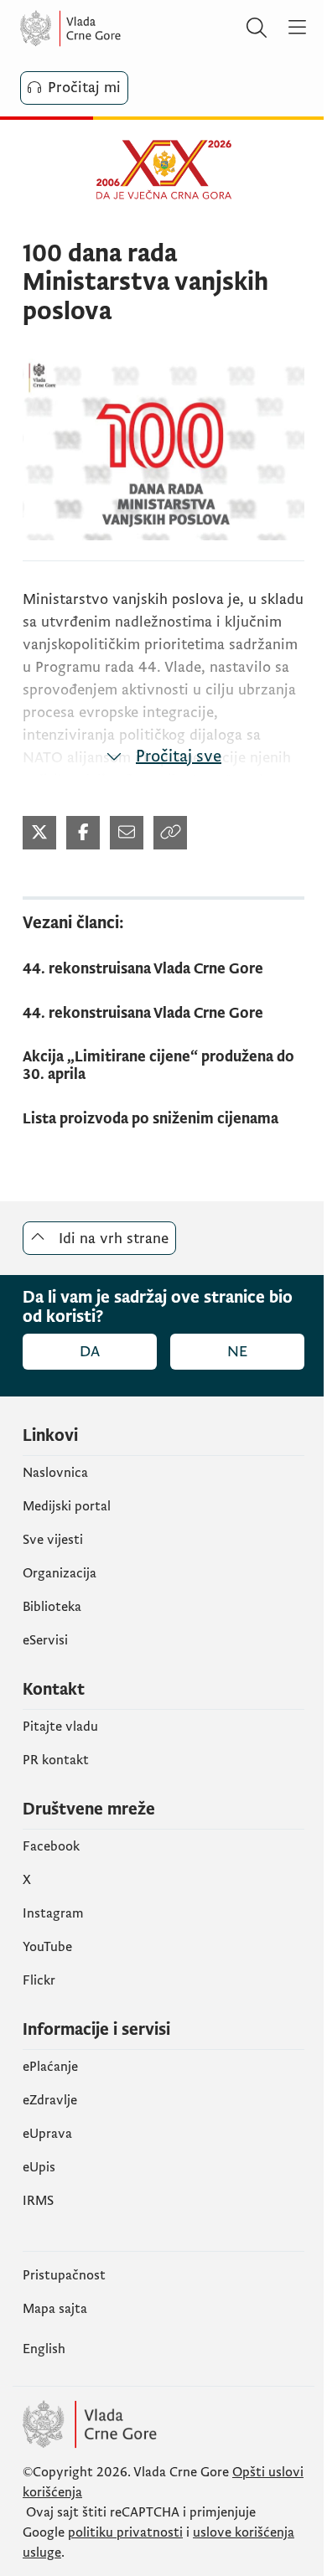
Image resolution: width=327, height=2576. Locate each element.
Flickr (39, 1980)
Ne (237, 1352)
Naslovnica (55, 1473)
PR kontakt (56, 1760)
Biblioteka (52, 1607)
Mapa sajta (55, 2309)
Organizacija (60, 1573)
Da (90, 1352)
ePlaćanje (50, 2067)
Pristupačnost (64, 2275)
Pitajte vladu (60, 1727)
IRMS (38, 2201)
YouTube (47, 1947)
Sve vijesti (53, 1540)
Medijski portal (67, 1506)
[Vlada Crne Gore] (121, 28)
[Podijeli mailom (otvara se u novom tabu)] (127, 833)
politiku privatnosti (125, 2532)
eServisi (45, 1640)
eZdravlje (50, 2100)
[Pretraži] (257, 28)
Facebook (51, 1846)
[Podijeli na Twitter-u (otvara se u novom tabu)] (39, 833)
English (44, 2349)
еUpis (39, 2167)
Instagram (53, 1913)
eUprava (47, 2134)
